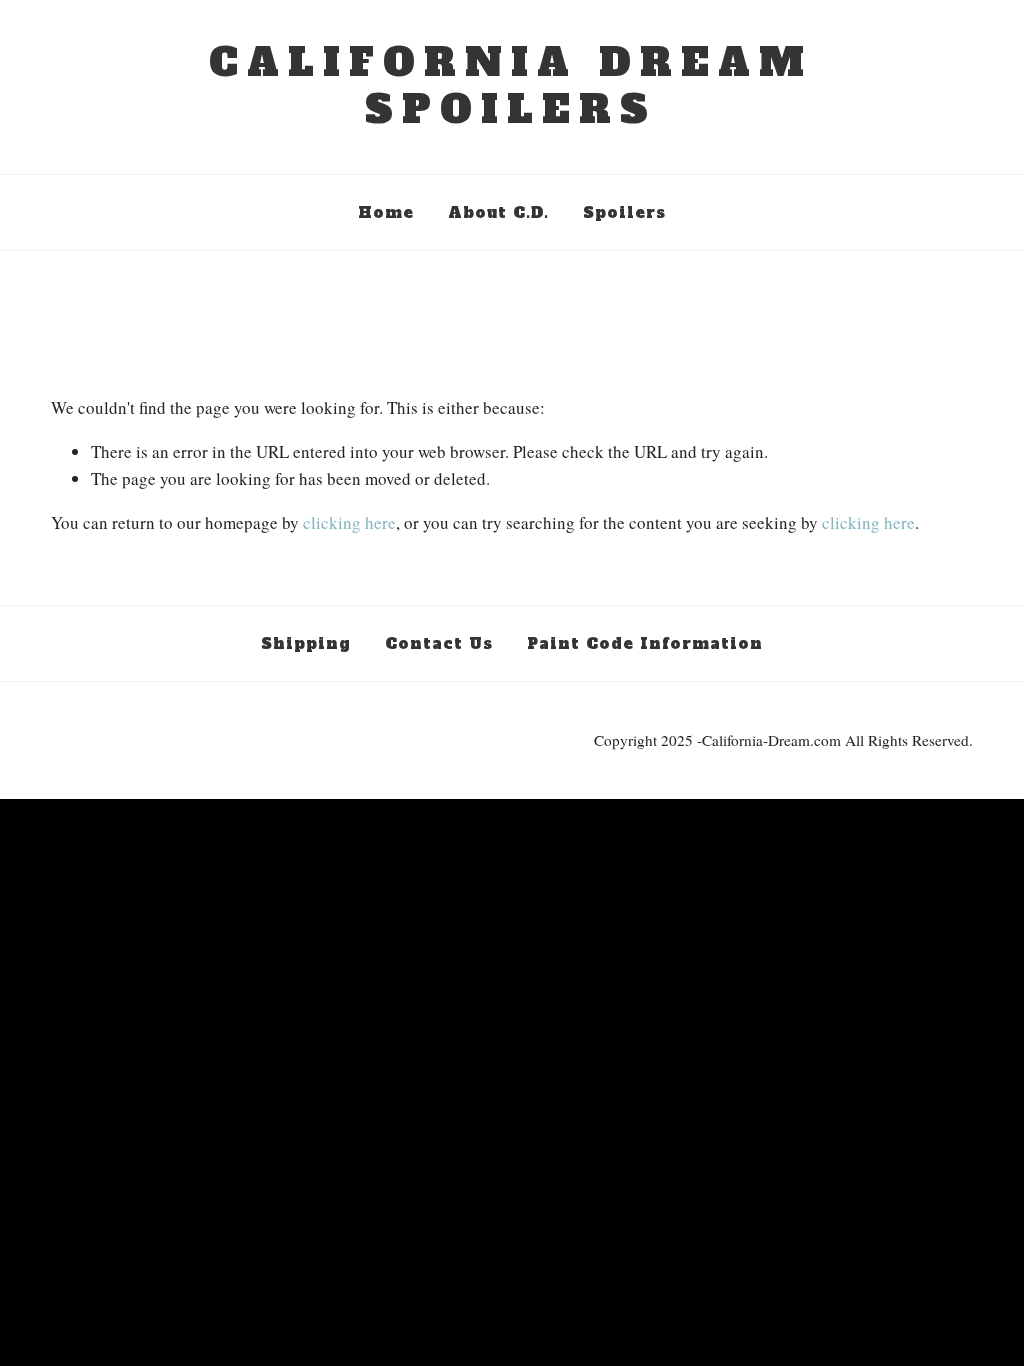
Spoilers (624, 211)
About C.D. (498, 211)
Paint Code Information (645, 642)
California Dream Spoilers (511, 86)
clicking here (349, 522)
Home (386, 211)
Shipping (306, 642)
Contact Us (439, 642)
